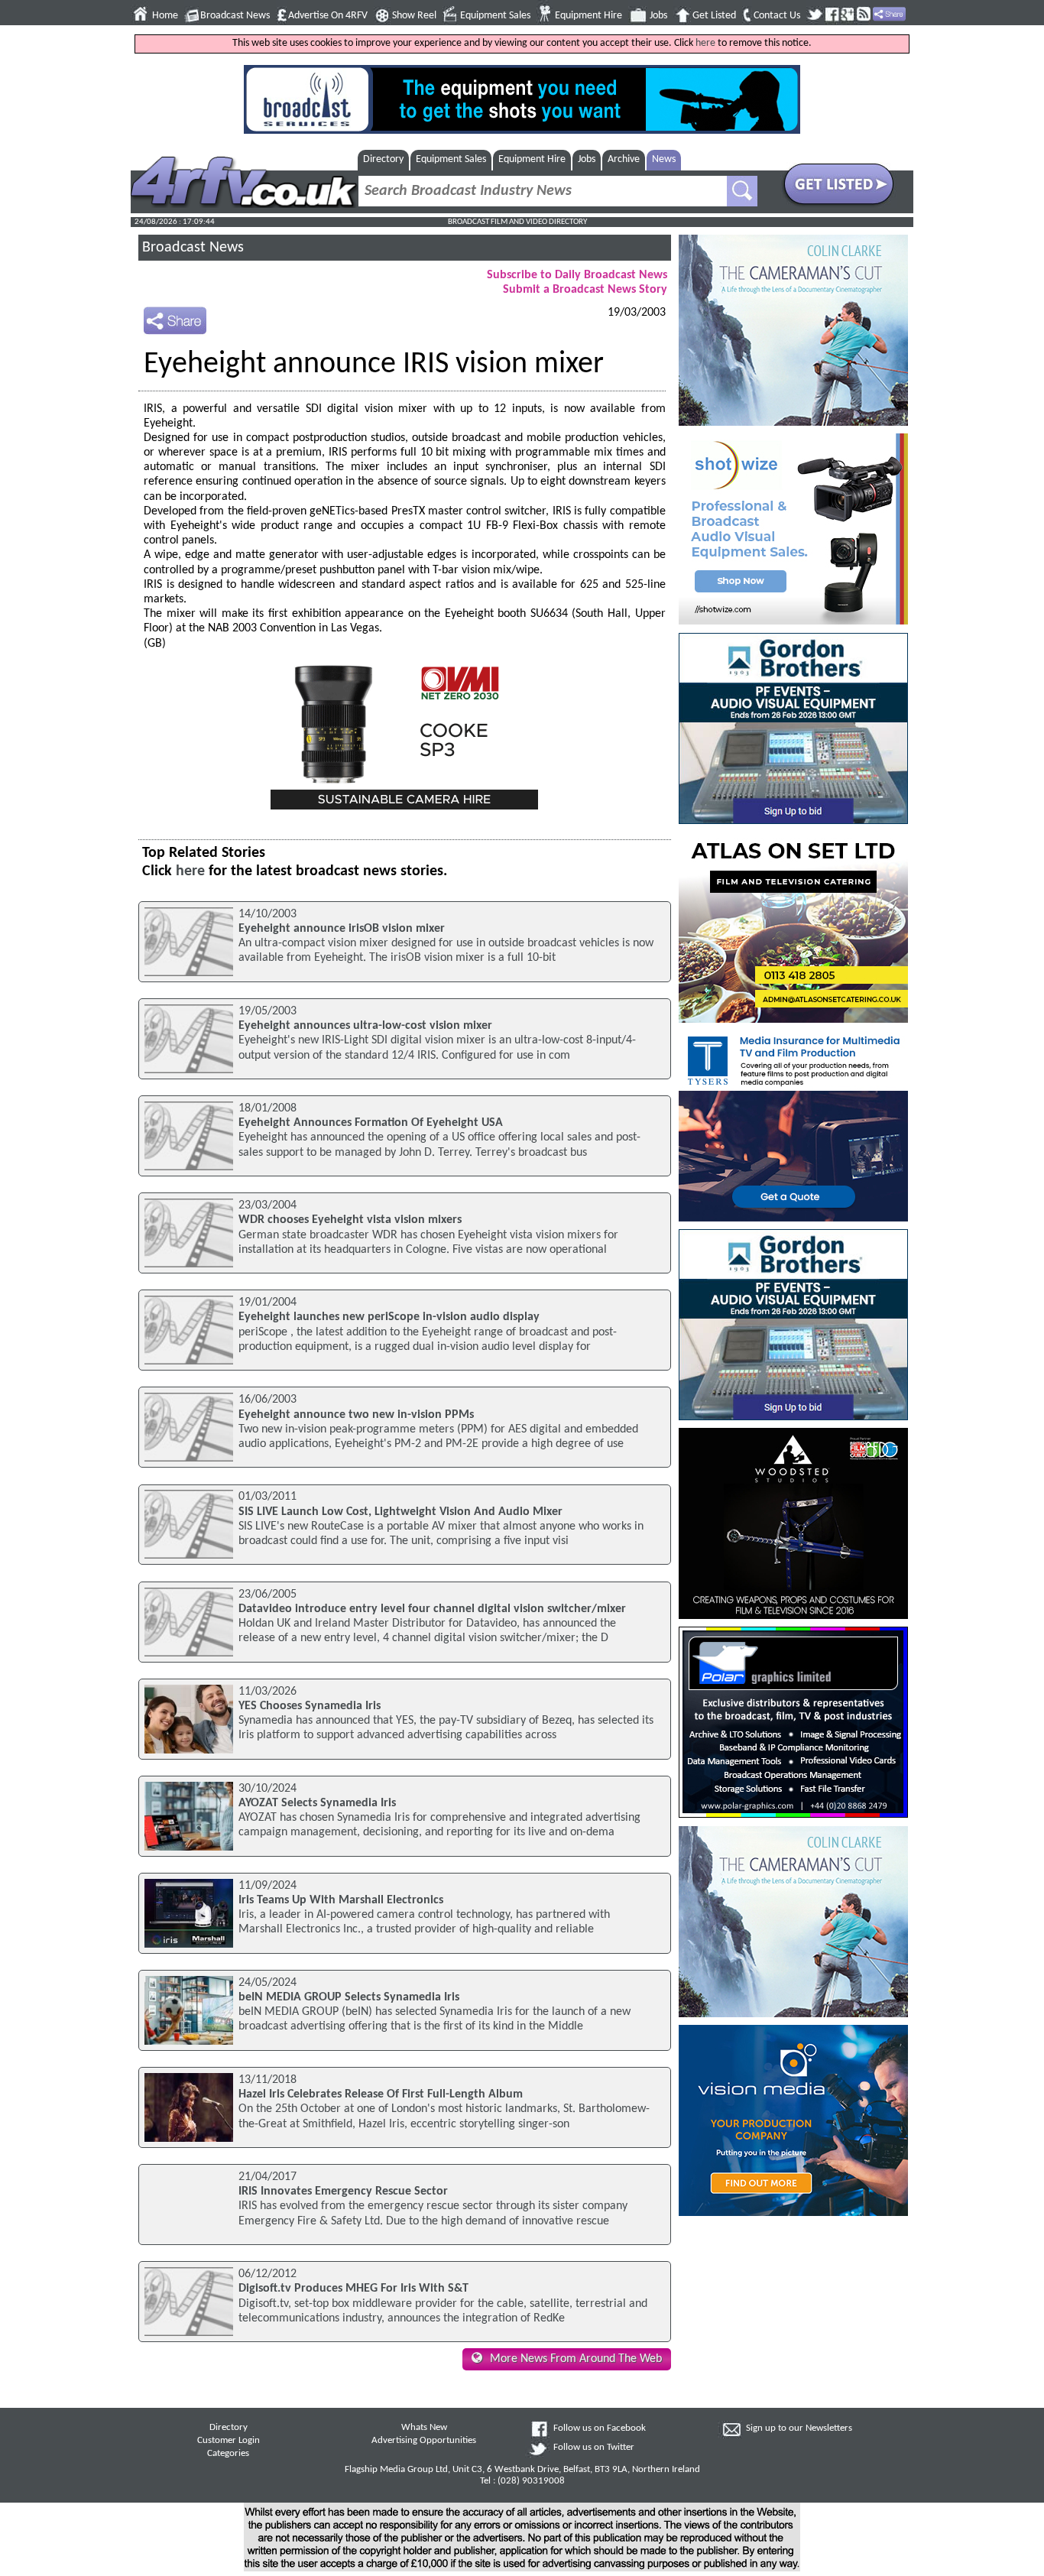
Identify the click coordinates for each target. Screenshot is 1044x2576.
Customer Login (229, 2441)
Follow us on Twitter (594, 2448)
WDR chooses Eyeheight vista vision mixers (350, 1220)
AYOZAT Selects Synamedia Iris (317, 1803)
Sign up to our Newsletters (799, 2428)
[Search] (742, 191)
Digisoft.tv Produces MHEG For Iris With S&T (353, 2289)
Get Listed (714, 16)
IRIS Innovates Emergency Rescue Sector (343, 2192)
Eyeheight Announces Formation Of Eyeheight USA (371, 1123)
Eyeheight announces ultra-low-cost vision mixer (365, 1026)
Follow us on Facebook (600, 2428)
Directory (383, 159)
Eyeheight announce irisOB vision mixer (342, 929)
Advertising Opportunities (424, 2441)
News (664, 159)
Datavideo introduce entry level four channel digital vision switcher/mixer (432, 1609)
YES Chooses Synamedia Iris (310, 1706)
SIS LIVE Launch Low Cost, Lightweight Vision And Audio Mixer (400, 1512)
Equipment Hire (588, 16)
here (705, 43)
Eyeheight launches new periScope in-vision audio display (389, 1317)
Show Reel (414, 16)
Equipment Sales (495, 16)
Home (165, 16)
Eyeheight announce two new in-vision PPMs (356, 1415)
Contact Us (777, 16)
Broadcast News (235, 16)
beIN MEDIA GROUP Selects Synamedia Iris (349, 1997)
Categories (228, 2454)
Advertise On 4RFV (328, 16)
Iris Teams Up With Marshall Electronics (341, 1900)
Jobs (658, 16)
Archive (624, 159)
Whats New (424, 2428)
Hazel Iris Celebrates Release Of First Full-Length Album (381, 2094)
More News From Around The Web (576, 2359)
